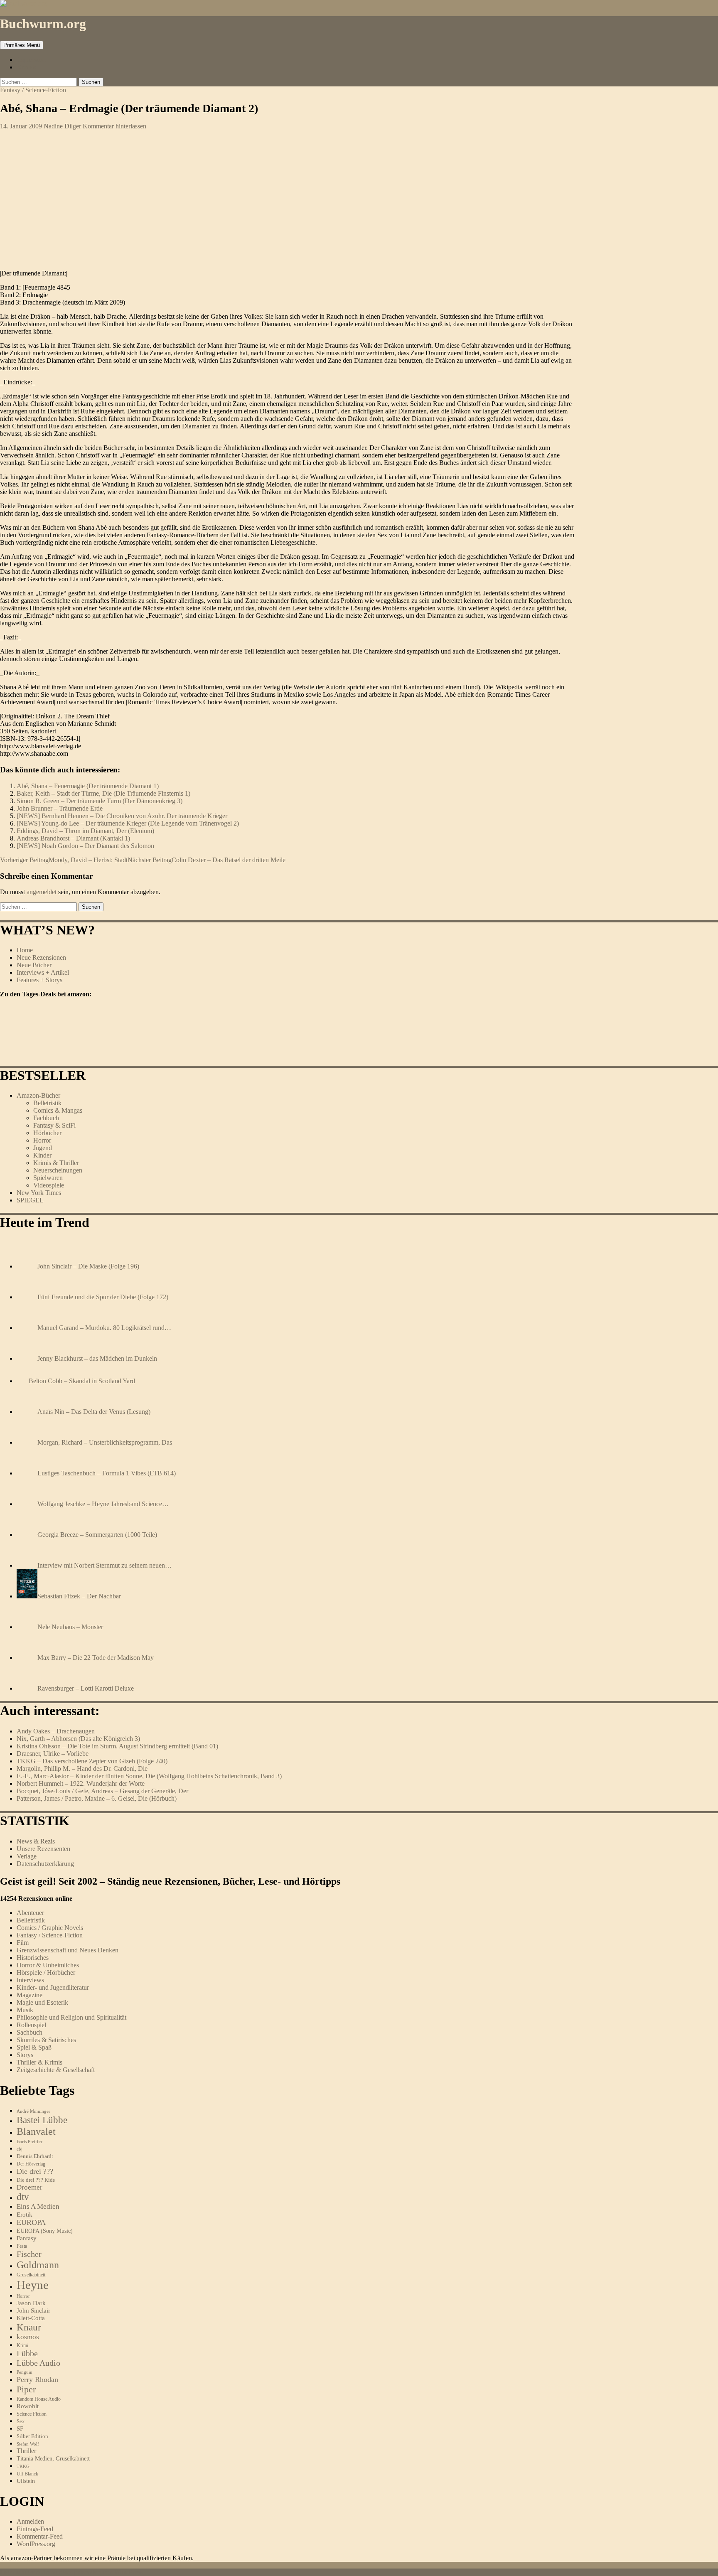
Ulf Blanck (27, 2474)
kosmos (28, 2337)
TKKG (23, 2466)
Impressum (31, 60)
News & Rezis (36, 1841)
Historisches (33, 1958)
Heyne (33, 2285)
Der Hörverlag (31, 2164)
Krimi (22, 2345)
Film (23, 1943)
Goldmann (38, 2265)
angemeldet (42, 892)
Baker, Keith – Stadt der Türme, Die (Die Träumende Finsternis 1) (103, 793)
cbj (20, 2149)
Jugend (43, 1148)
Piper (26, 2389)
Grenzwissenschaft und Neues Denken (68, 1950)
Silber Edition (32, 2436)
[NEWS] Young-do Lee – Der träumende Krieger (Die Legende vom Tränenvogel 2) (128, 823)
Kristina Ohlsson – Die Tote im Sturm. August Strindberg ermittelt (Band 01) (117, 1746)
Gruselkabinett (31, 2275)
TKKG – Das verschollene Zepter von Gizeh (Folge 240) (92, 1761)
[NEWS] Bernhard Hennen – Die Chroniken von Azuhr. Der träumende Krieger (122, 816)
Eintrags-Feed (35, 2529)
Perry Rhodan (37, 2379)
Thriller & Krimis (39, 2062)
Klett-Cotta (31, 2318)
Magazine (30, 1995)
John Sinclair (33, 2311)
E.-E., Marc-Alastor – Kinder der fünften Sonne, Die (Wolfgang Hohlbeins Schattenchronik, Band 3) (149, 1776)
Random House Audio (39, 2399)
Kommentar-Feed (40, 2536)
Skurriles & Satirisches (46, 2040)
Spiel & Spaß (34, 2047)
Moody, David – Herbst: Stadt (64, 860)
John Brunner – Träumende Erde (60, 808)
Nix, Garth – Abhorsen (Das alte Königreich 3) (78, 1739)
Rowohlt (28, 2406)
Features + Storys (39, 980)
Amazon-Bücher (38, 1095)
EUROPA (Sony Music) (45, 2231)
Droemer (30, 2187)
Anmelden (30, 2521)
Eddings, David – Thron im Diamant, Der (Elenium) (85, 831)
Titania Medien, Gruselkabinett (53, 2459)
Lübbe (27, 2353)
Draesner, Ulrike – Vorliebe (53, 1754)
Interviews (30, 1980)
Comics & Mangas (58, 1110)
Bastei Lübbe (42, 2120)
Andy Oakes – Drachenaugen (56, 1731)
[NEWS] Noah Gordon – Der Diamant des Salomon (85, 846)
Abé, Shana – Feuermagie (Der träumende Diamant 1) (88, 786)
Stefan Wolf (28, 2444)
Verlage (27, 1856)
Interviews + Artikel (43, 972)
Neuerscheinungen (58, 1170)
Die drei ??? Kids (36, 2180)
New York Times (39, 1193)
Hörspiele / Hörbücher (46, 1973)
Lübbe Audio (38, 2363)
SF (20, 2429)
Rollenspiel (31, 2025)
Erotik (25, 2214)
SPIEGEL (30, 1200)
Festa (22, 2246)
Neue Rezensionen (41, 957)
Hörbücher (47, 1133)
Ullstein (26, 2481)
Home (25, 950)
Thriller (26, 2451)
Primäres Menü (22, 45)
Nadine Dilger (62, 126)
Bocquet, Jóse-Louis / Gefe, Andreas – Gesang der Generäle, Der (102, 1791)
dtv (23, 2197)
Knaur (29, 2327)
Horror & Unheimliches (48, 1965)
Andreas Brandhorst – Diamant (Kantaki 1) (73, 838)
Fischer (29, 2254)
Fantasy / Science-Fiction (33, 90)
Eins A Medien (38, 2206)
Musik (25, 2010)
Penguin (25, 2372)
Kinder (42, 1155)
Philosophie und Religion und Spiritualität (71, 2017)
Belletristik (47, 1103)
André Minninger (33, 2111)
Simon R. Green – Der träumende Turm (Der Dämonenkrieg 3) (100, 801)
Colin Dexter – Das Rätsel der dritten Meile (207, 860)
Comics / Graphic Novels (50, 1928)
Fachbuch (46, 1118)
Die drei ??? (35, 2171)
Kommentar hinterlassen (114, 126)
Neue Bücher (34, 965)
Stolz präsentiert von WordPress (101, 2572)
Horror (42, 1140)
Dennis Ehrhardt (35, 2156)
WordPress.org (36, 2544)
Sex (21, 2421)
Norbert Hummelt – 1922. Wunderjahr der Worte (81, 1783)
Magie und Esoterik (42, 2002)
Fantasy (27, 2238)
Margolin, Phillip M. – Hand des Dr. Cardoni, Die (82, 1769)
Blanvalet (36, 2131)
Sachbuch (30, 2032)
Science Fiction (32, 2414)
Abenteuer (30, 1913)
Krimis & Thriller (56, 1163)
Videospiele (49, 1185)
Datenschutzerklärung (45, 1864)
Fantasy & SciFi (54, 1125)
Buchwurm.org (43, 24)
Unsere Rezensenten (43, 1849)
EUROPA (31, 2222)
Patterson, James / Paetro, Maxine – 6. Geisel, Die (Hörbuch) (97, 1798)
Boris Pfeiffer (30, 2141)
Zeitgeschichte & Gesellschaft (56, 2070)
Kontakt (27, 67)
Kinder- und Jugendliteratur (53, 1987)
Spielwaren (48, 1178)
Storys (25, 2055)
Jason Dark (31, 2303)
